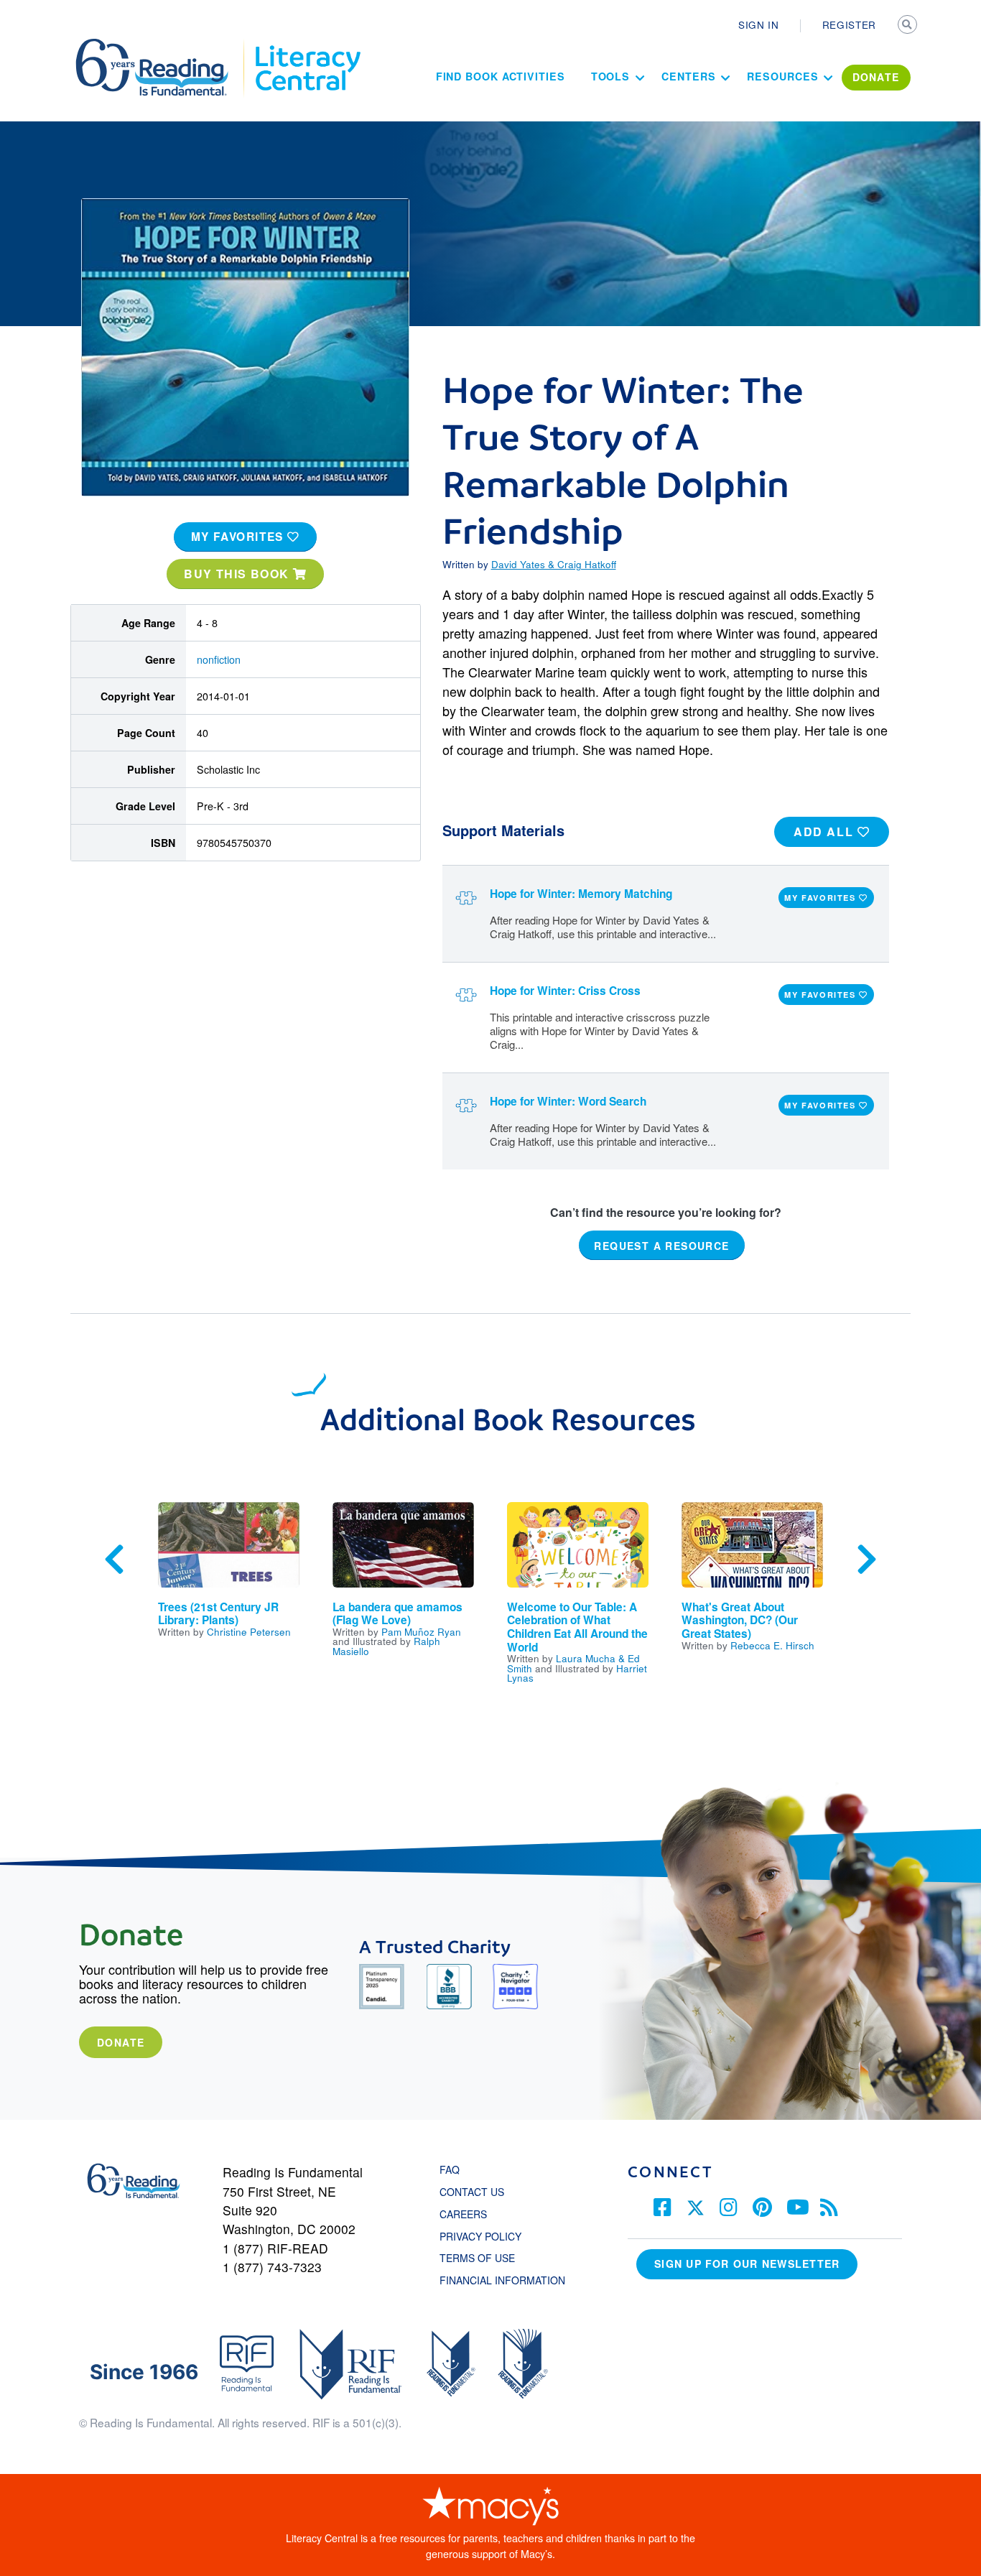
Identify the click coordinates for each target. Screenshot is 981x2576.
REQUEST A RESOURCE (661, 1246)
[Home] (162, 45)
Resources (782, 76)
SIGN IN (759, 24)
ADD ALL (826, 831)
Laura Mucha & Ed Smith (573, 1663)
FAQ (450, 2169)
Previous (114, 1560)
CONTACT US (476, 2192)
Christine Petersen (249, 1631)
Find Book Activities (501, 76)
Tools (611, 76)
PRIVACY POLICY (480, 2236)
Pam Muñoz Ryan (421, 1631)
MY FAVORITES (240, 537)
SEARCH (908, 26)
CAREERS (463, 2214)
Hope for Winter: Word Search (568, 1101)
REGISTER (849, 24)
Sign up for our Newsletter (747, 2264)
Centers (688, 76)
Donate (121, 2042)
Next (867, 1560)
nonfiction (219, 659)
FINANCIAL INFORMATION (502, 2280)
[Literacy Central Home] (307, 45)
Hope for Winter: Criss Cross (565, 991)
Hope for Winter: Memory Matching (581, 894)
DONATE (876, 77)
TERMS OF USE (484, 2258)
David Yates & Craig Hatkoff (554, 564)
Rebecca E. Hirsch (772, 1645)
